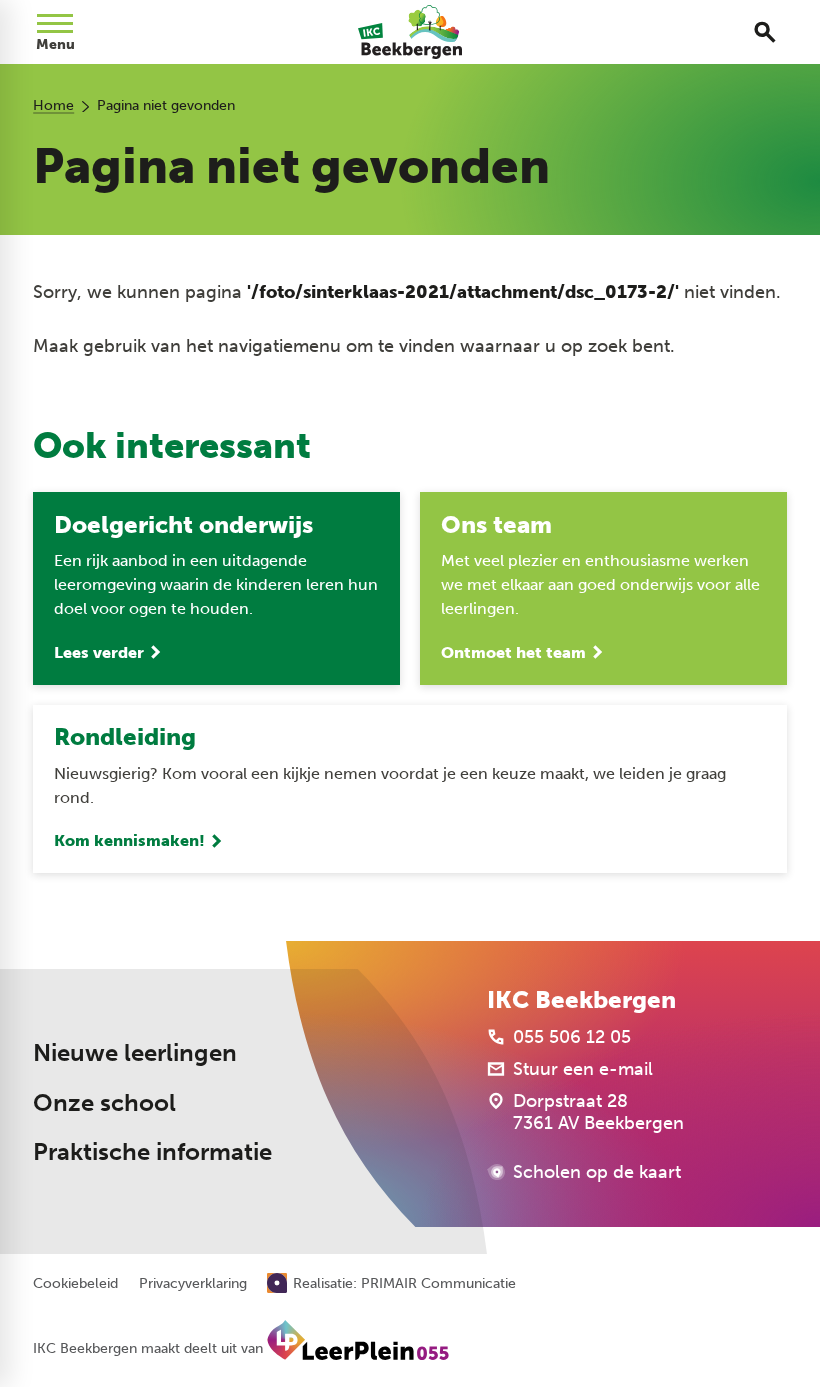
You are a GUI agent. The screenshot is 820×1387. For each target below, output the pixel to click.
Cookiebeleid (75, 1284)
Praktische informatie (152, 1151)
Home (53, 105)
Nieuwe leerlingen (135, 1052)
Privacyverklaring (193, 1284)
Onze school (104, 1102)
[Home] (410, 32)
